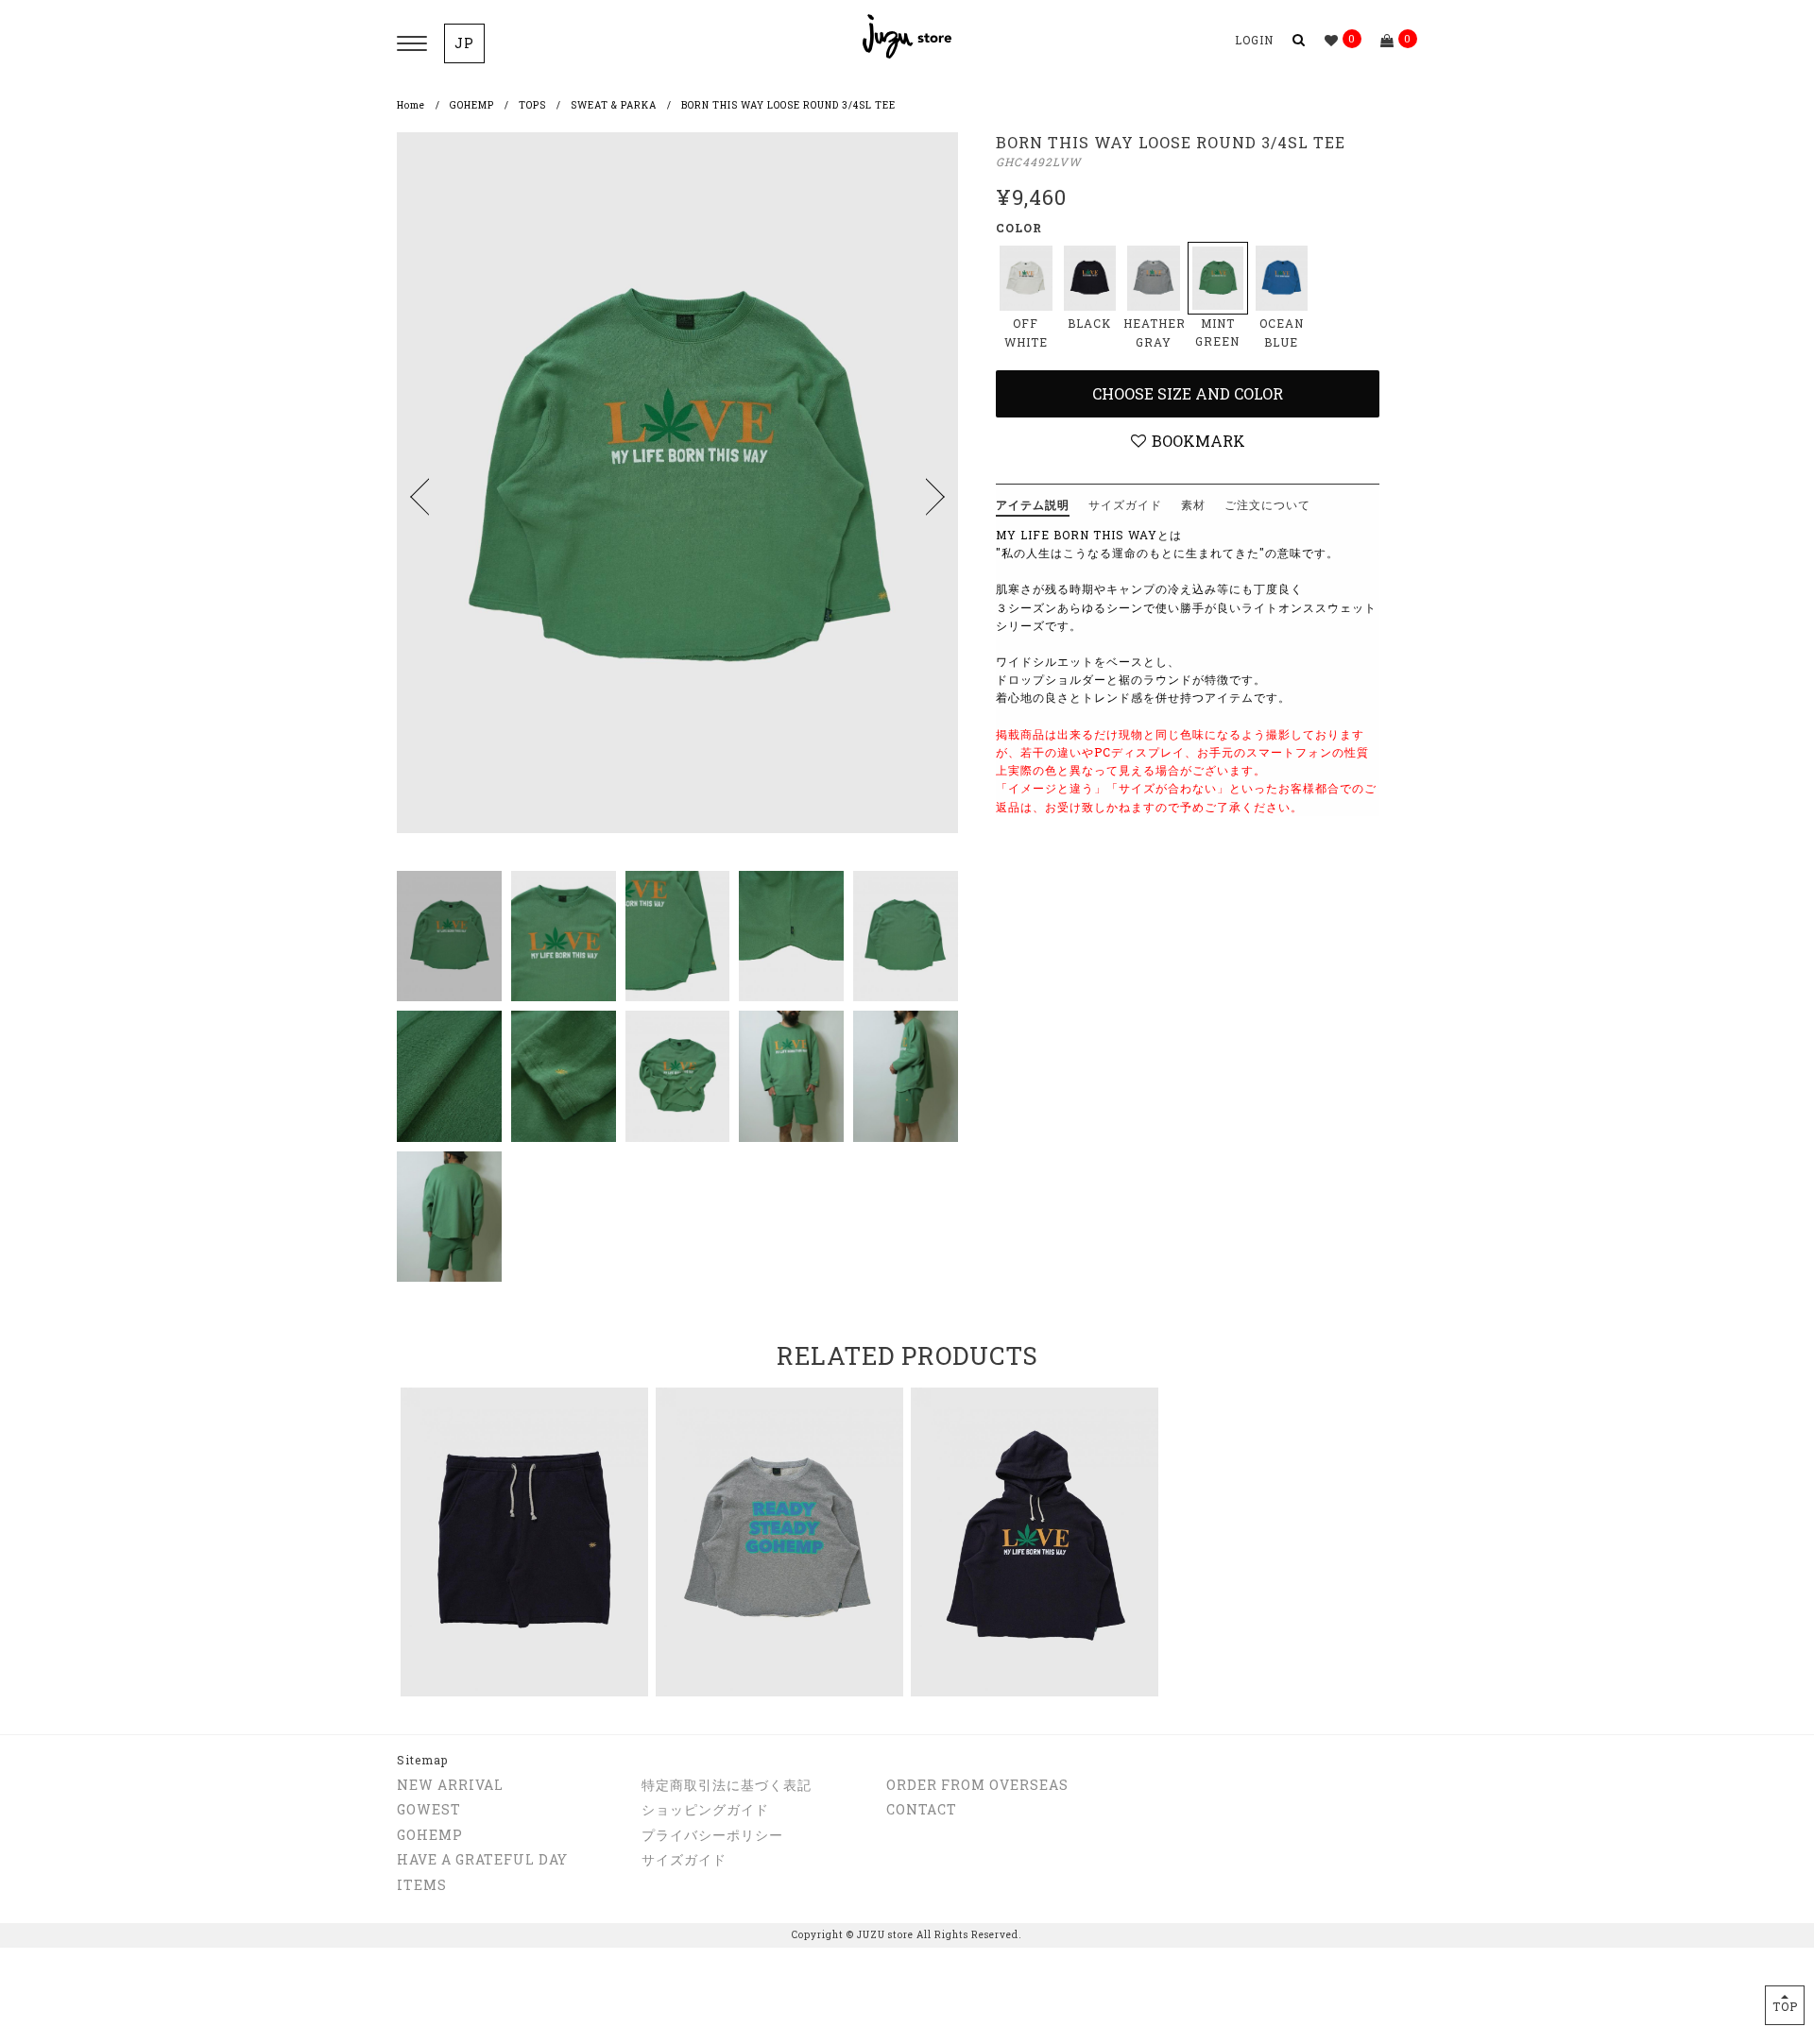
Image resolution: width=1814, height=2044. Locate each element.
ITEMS (422, 1885)
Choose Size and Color (1188, 393)
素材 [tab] (1193, 504)
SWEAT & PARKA (614, 105)
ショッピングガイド (705, 1809)
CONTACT (922, 1809)
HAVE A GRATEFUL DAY (482, 1859)
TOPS (532, 105)
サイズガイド (684, 1859)
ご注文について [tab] (1267, 504)
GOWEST (429, 1809)
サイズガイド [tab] (1125, 504)
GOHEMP (472, 105)
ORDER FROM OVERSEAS (977, 1785)
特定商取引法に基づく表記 (727, 1785)
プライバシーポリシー (712, 1835)
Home (411, 105)
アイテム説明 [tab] (1033, 504)
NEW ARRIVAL (450, 1785)
